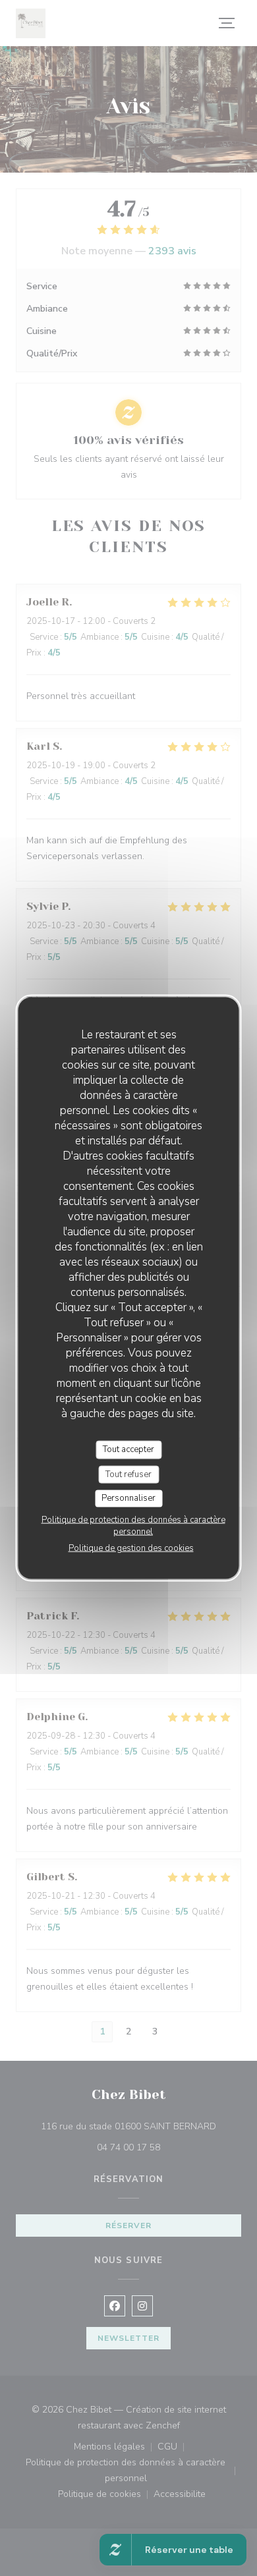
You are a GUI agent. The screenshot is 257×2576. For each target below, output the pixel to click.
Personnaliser (128, 1498)
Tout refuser (128, 1474)
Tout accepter (128, 1449)
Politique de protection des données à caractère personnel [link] (133, 1525)
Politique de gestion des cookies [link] (131, 1548)
